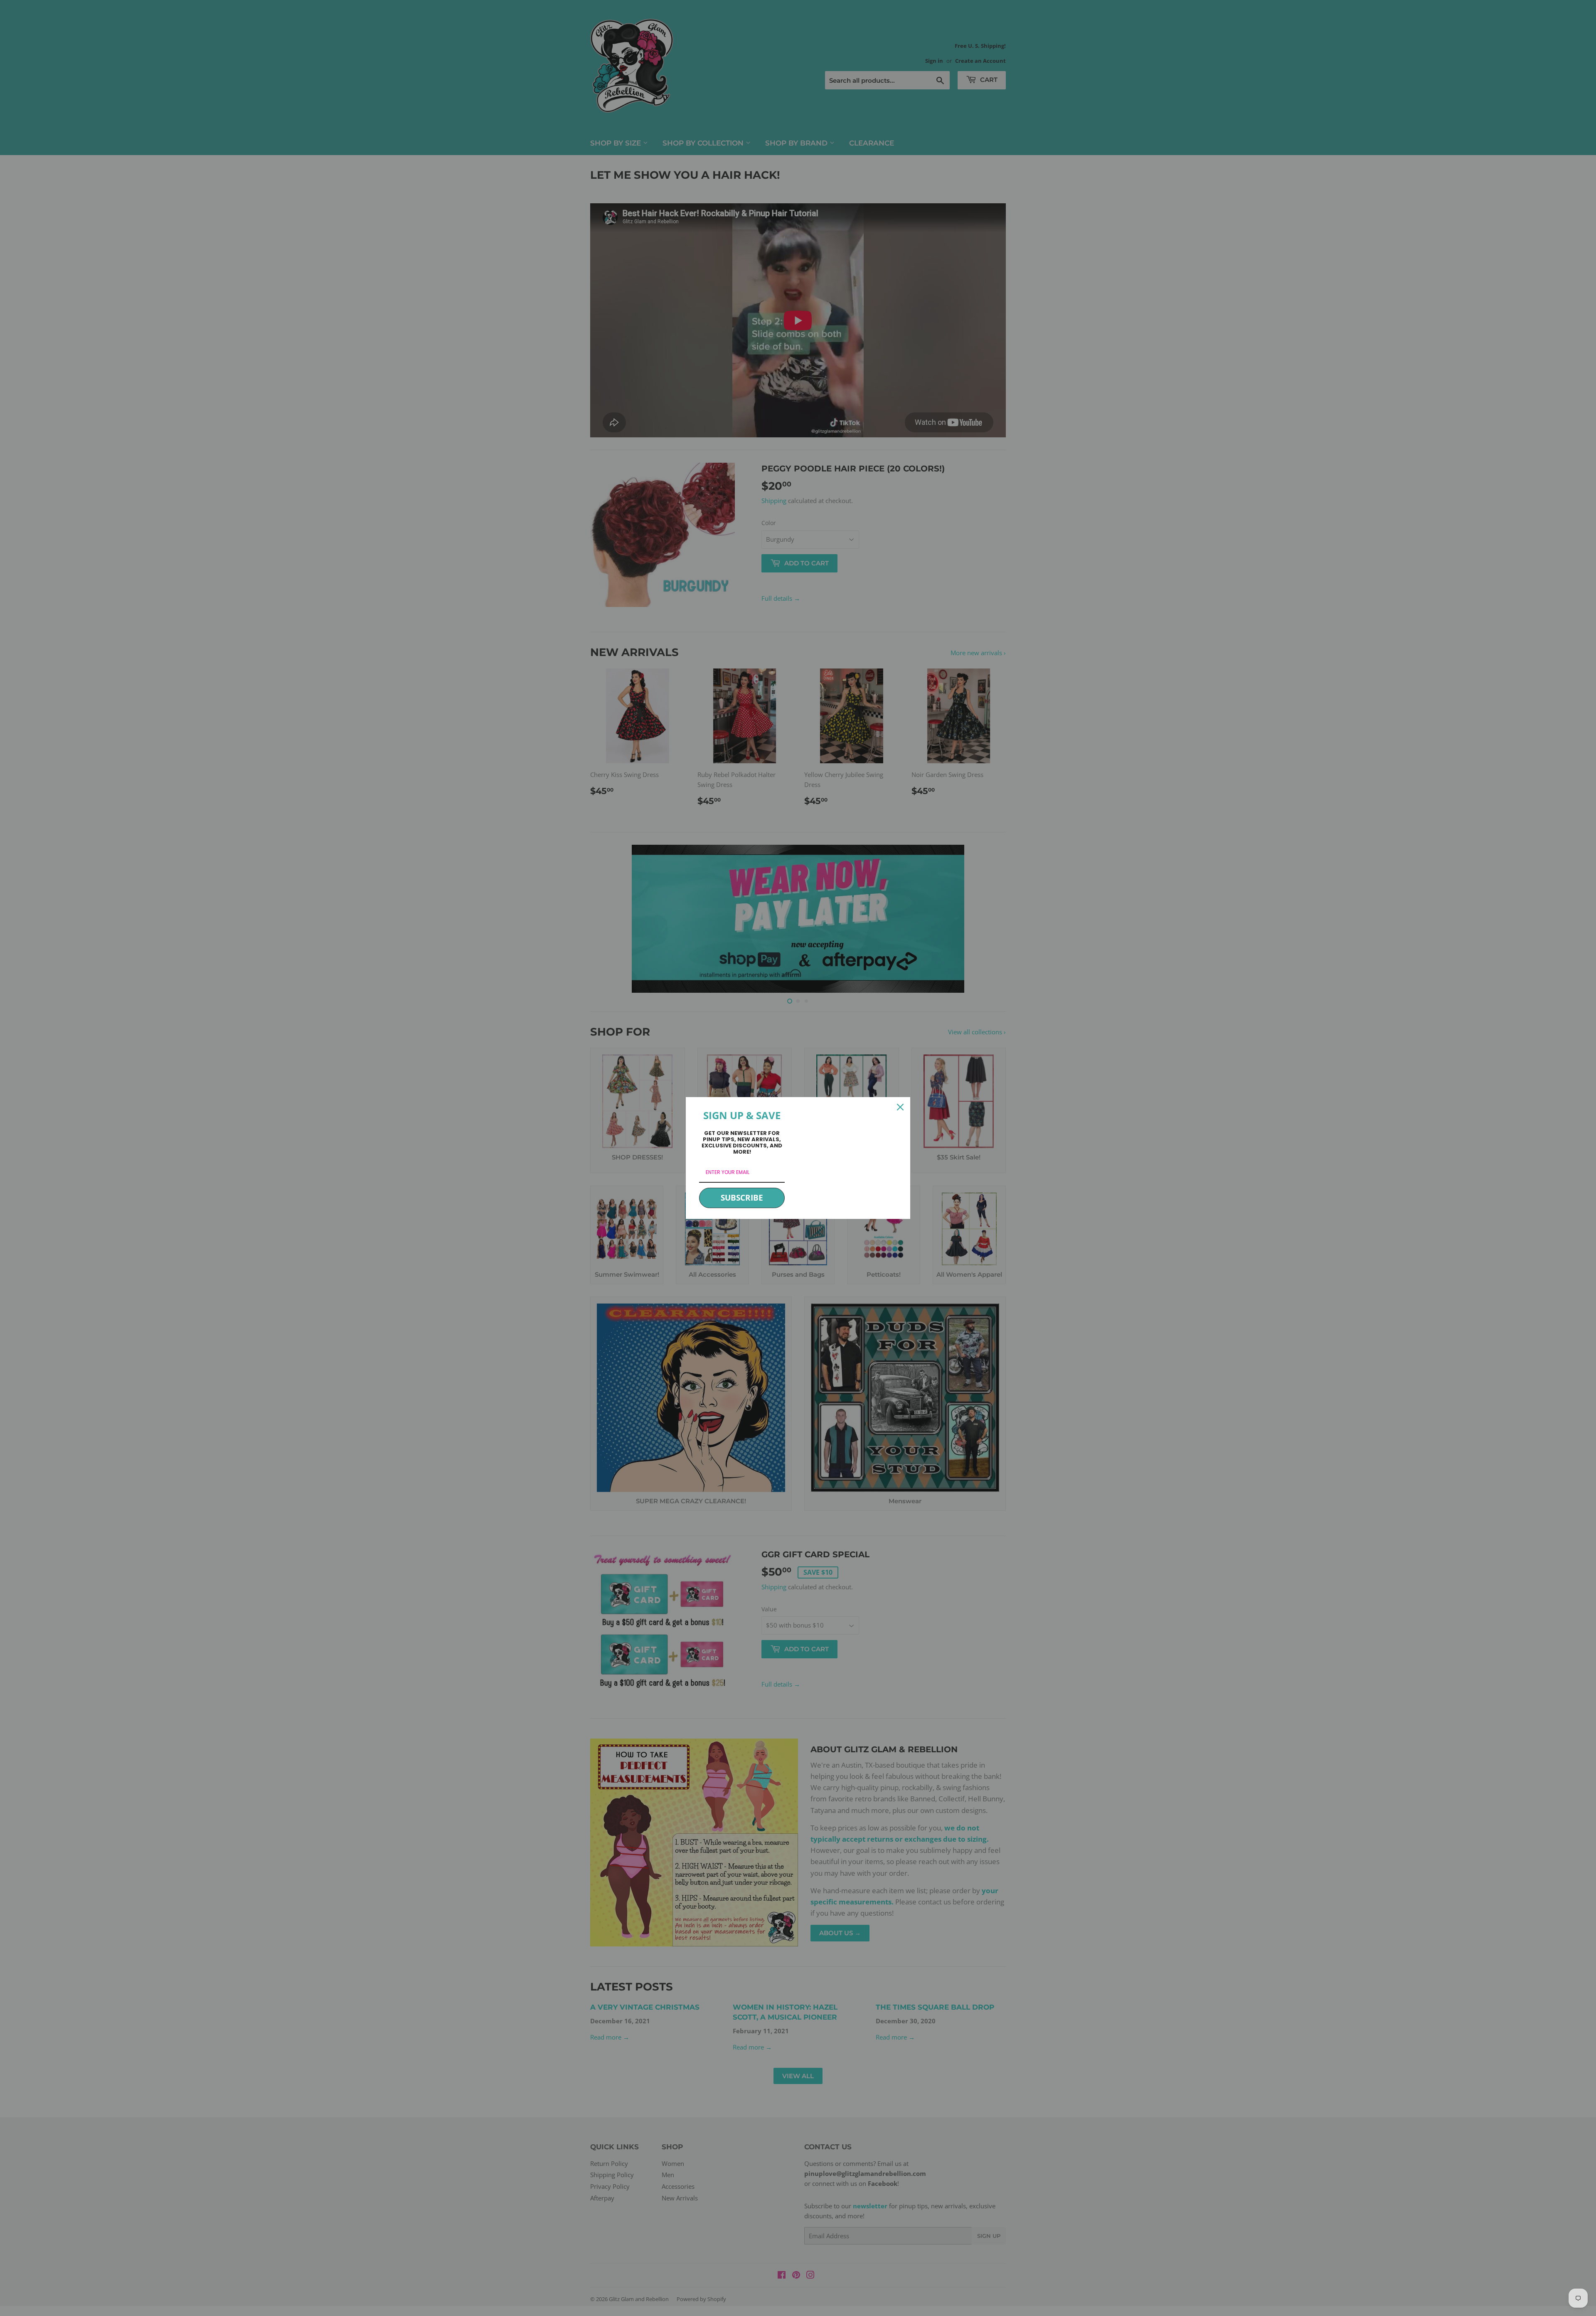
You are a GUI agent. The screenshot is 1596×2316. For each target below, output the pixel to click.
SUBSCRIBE (742, 1198)
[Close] (900, 1107)
